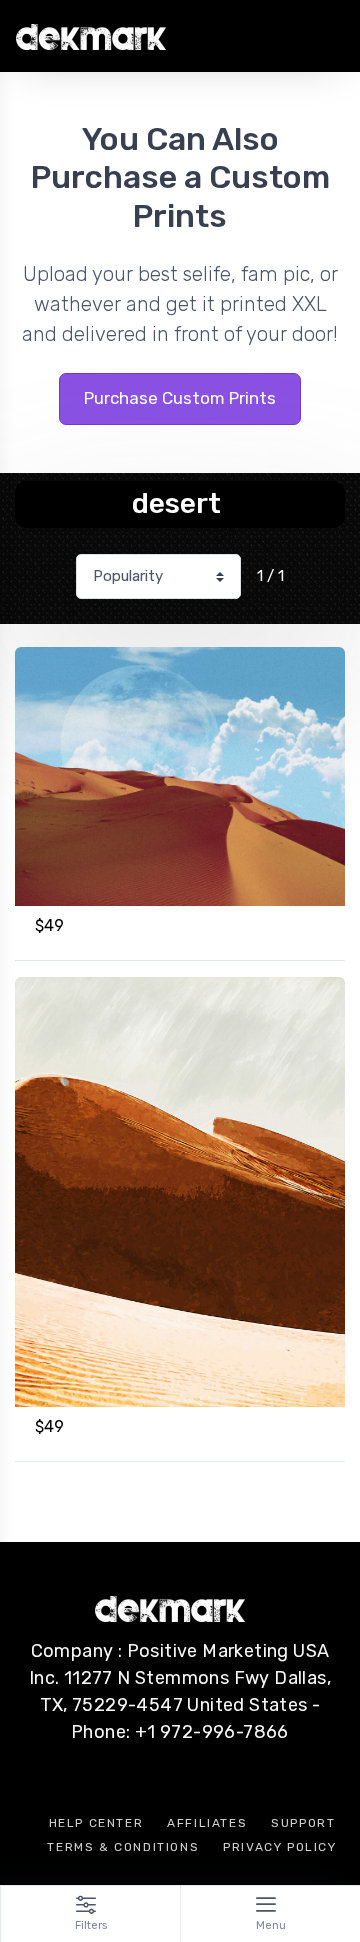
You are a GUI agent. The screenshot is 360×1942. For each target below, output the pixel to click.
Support (303, 1823)
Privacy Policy (279, 1847)
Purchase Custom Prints (180, 398)
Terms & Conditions (123, 1847)
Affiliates (207, 1823)
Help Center (96, 1823)
